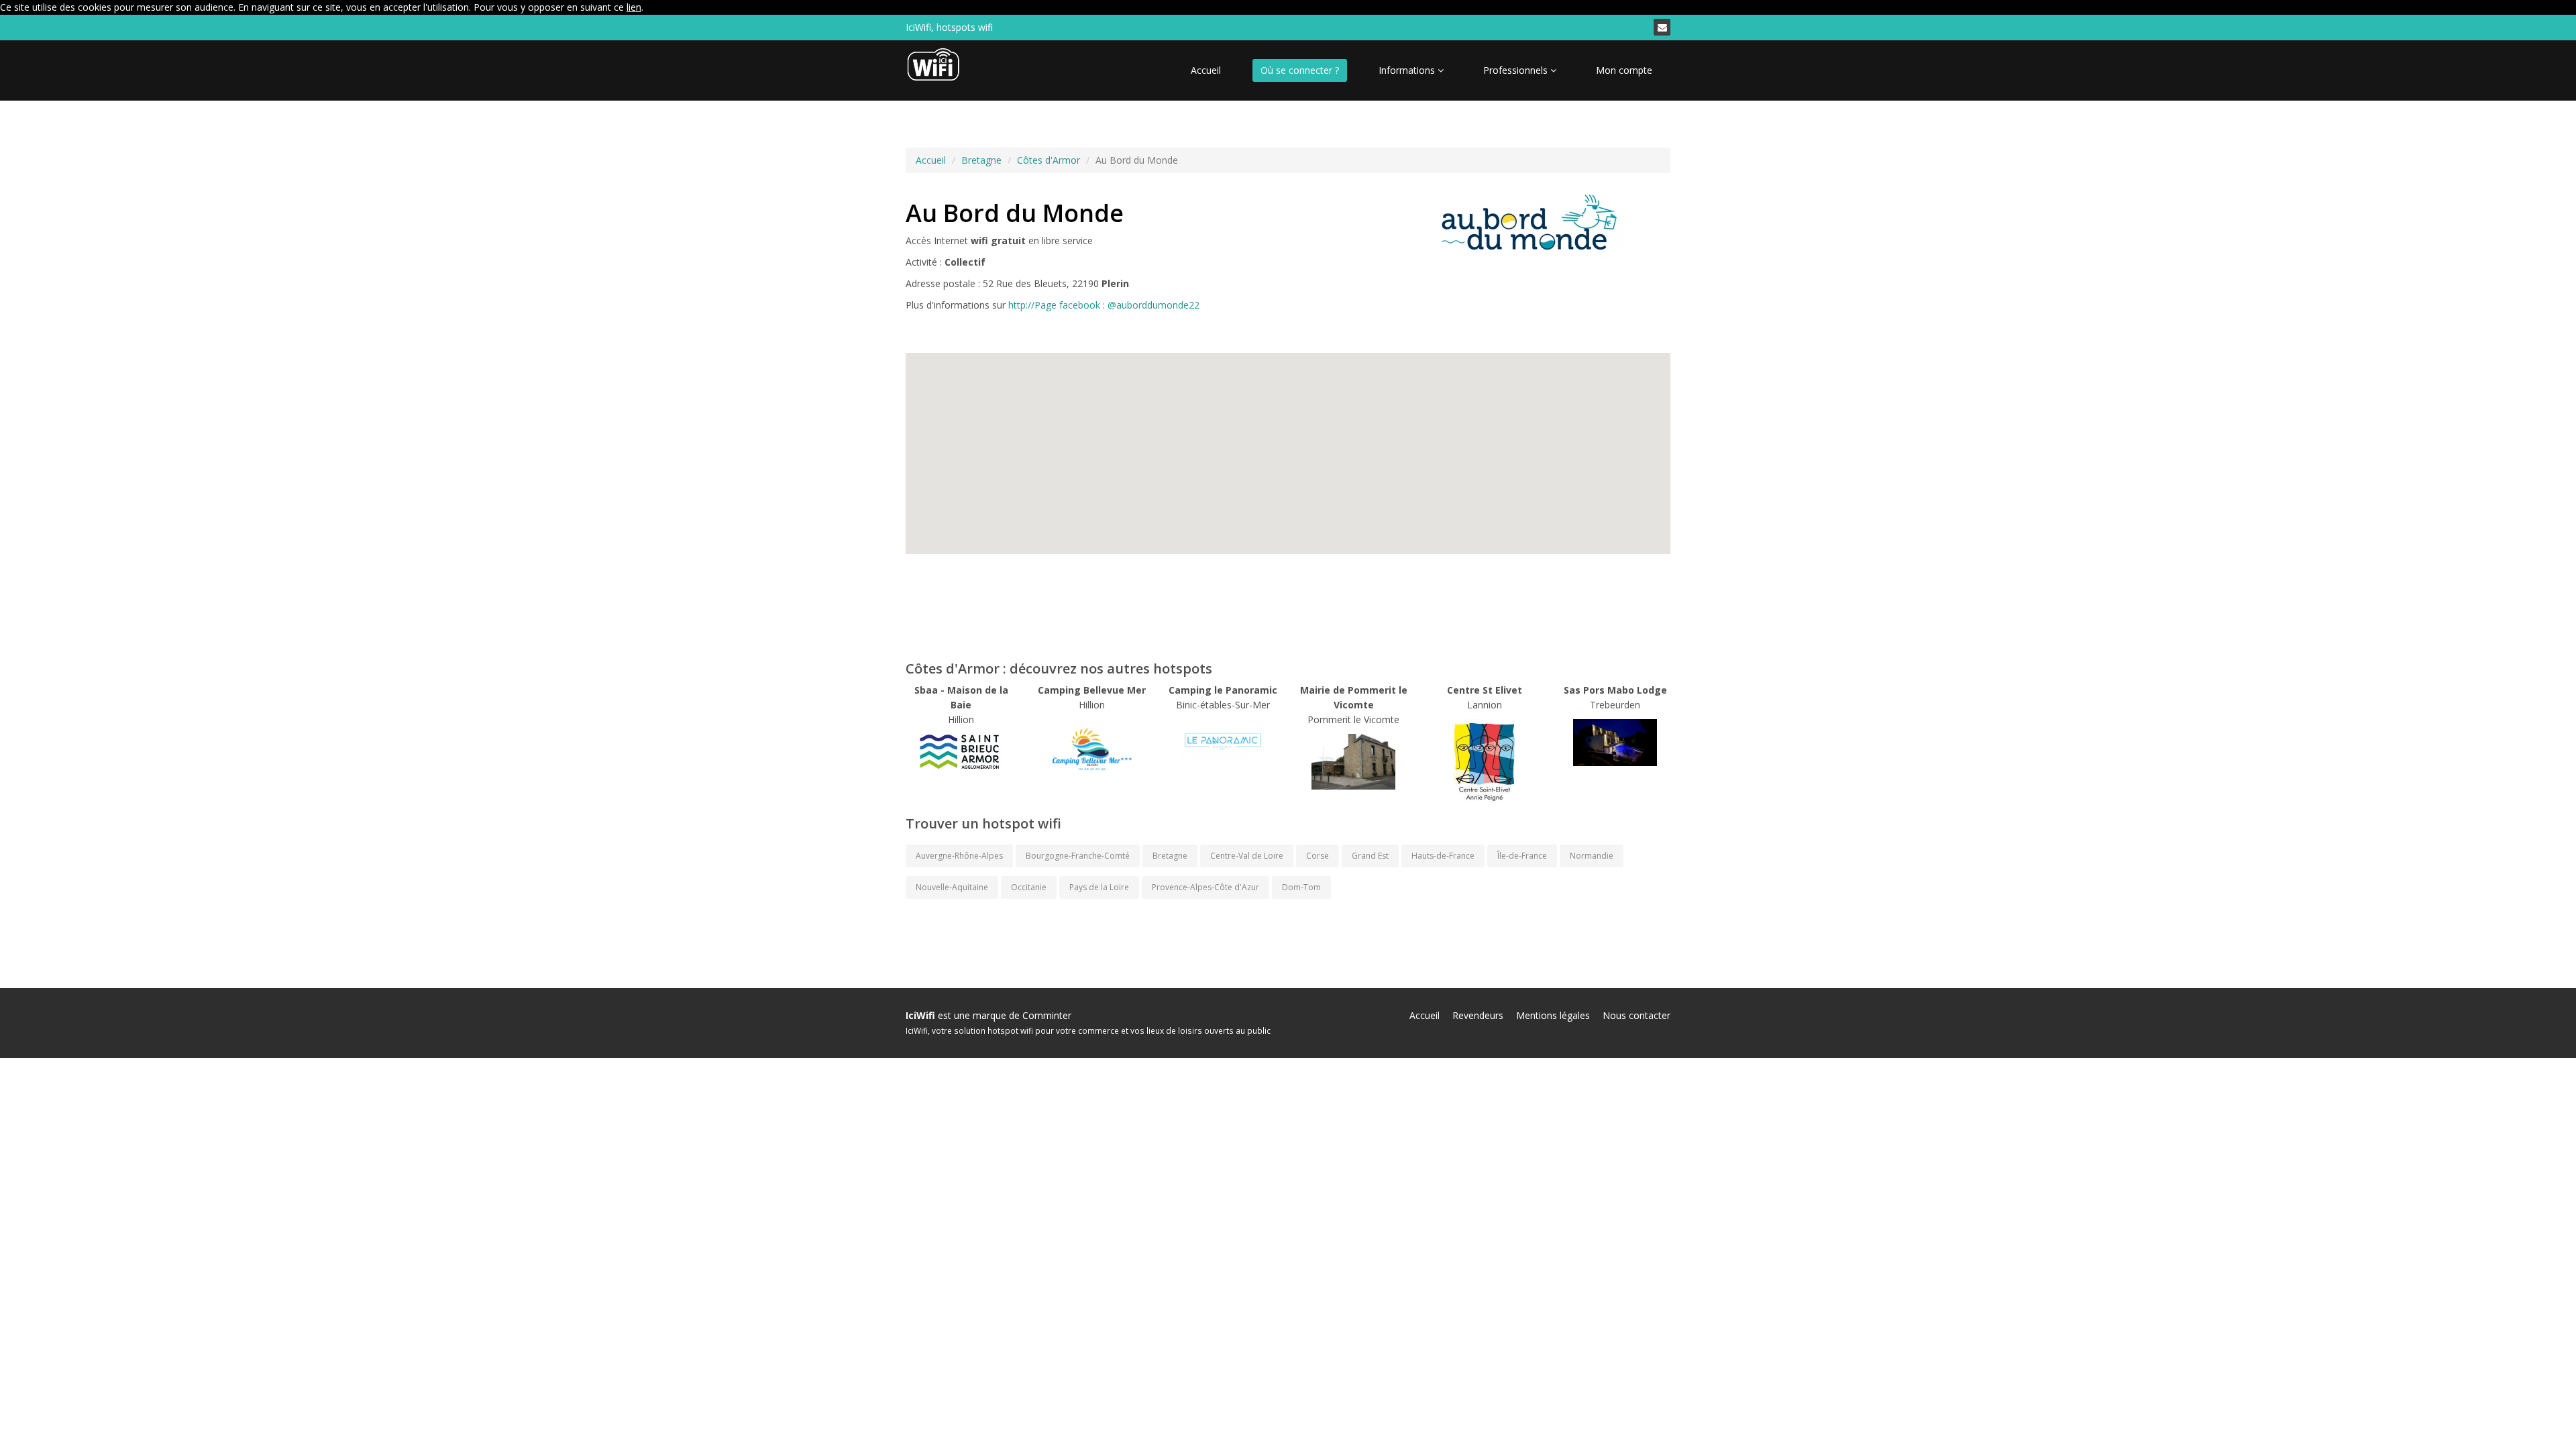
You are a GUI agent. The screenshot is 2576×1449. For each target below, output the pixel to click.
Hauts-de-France (1443, 856)
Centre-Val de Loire (1247, 856)
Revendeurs (1478, 1015)
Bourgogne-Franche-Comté (1078, 856)
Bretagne (981, 160)
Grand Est (1370, 856)
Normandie (1592, 856)
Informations (1408, 70)
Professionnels (1517, 70)
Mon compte (1624, 70)
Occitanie (1029, 887)
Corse (1318, 856)
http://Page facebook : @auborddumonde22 (1104, 305)
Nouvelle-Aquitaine (952, 887)
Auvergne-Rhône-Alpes (959, 856)
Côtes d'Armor (1049, 160)
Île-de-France (1522, 856)
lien (634, 7)
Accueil (1206, 70)
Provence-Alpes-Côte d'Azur (1205, 887)
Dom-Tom (1301, 887)
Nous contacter (1636, 1015)
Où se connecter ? (1300, 70)
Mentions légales (1553, 1015)
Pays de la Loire (1099, 887)
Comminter (1047, 1015)
